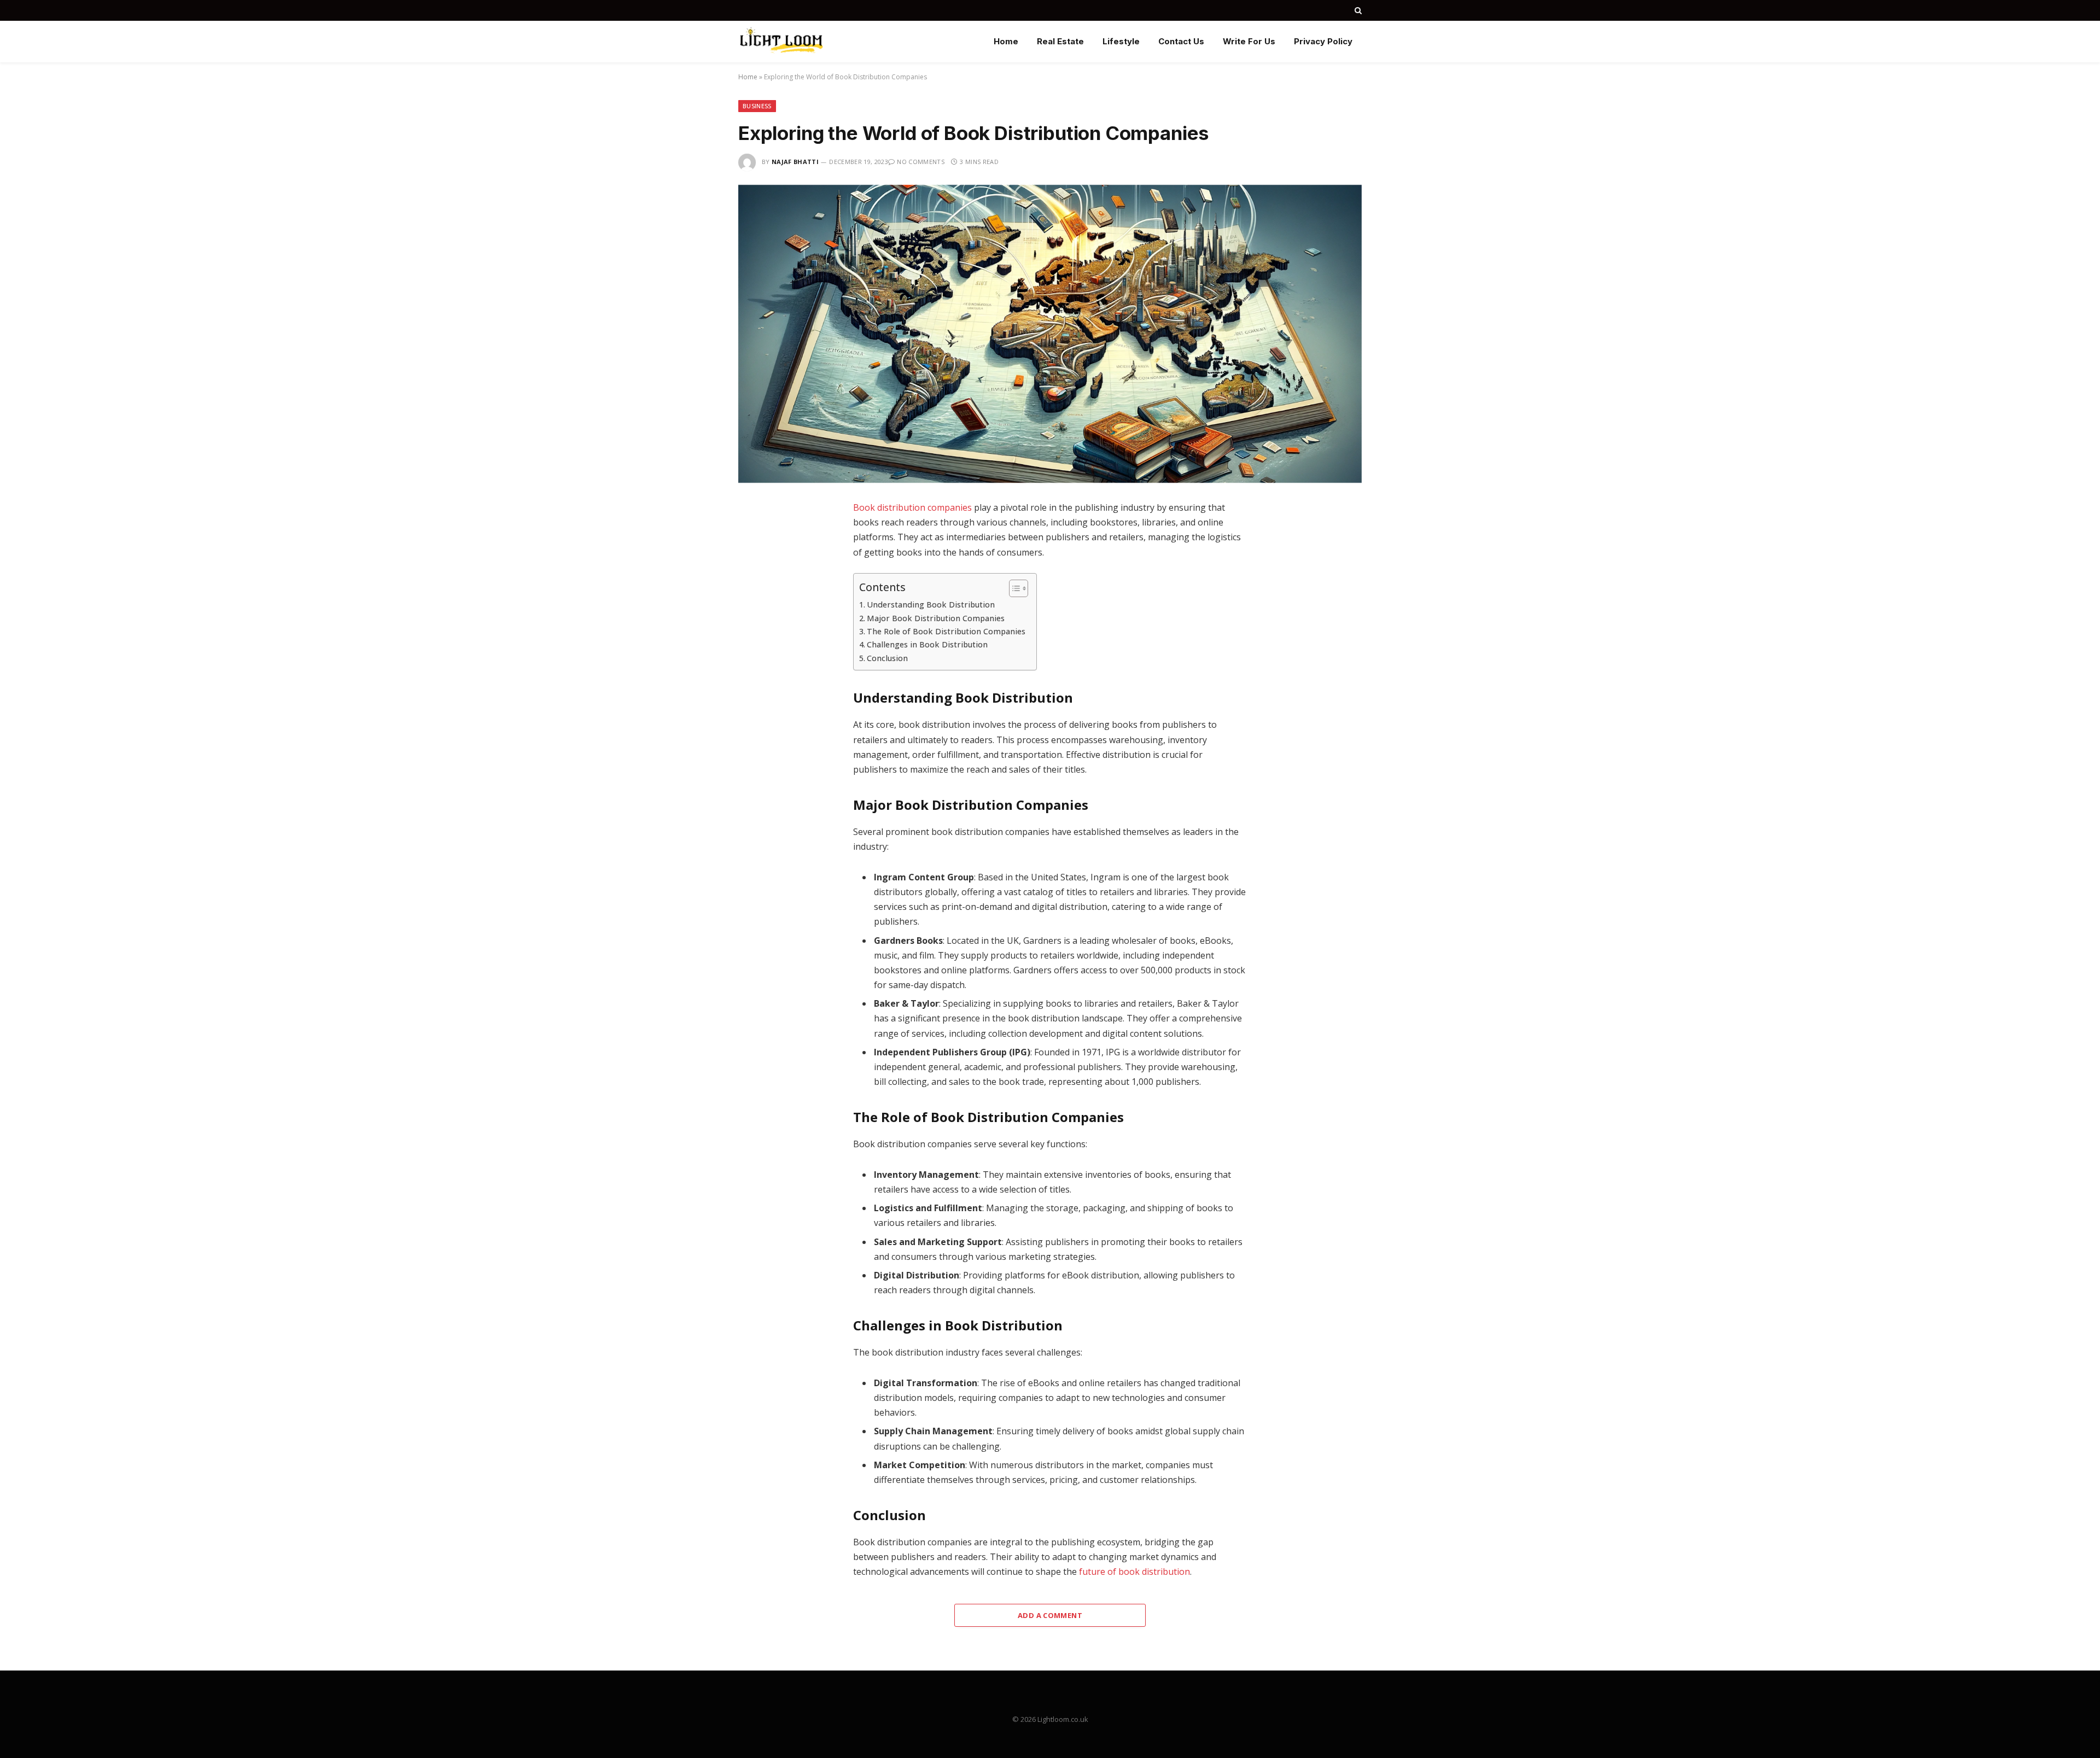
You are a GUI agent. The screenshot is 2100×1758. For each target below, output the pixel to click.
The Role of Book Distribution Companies (946, 631)
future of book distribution (1134, 1572)
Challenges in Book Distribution (927, 644)
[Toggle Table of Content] (1013, 588)
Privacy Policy (1323, 41)
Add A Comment (1050, 1615)
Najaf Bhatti (795, 162)
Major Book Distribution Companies (936, 618)
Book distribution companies (912, 507)
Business (757, 106)
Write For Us (1249, 41)
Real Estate (1060, 41)
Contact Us (1181, 41)
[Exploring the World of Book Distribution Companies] (1050, 334)
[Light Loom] (781, 42)
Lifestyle (1121, 41)
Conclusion (887, 658)
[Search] (1357, 10)
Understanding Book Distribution (931, 605)
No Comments (921, 162)
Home (1006, 41)
